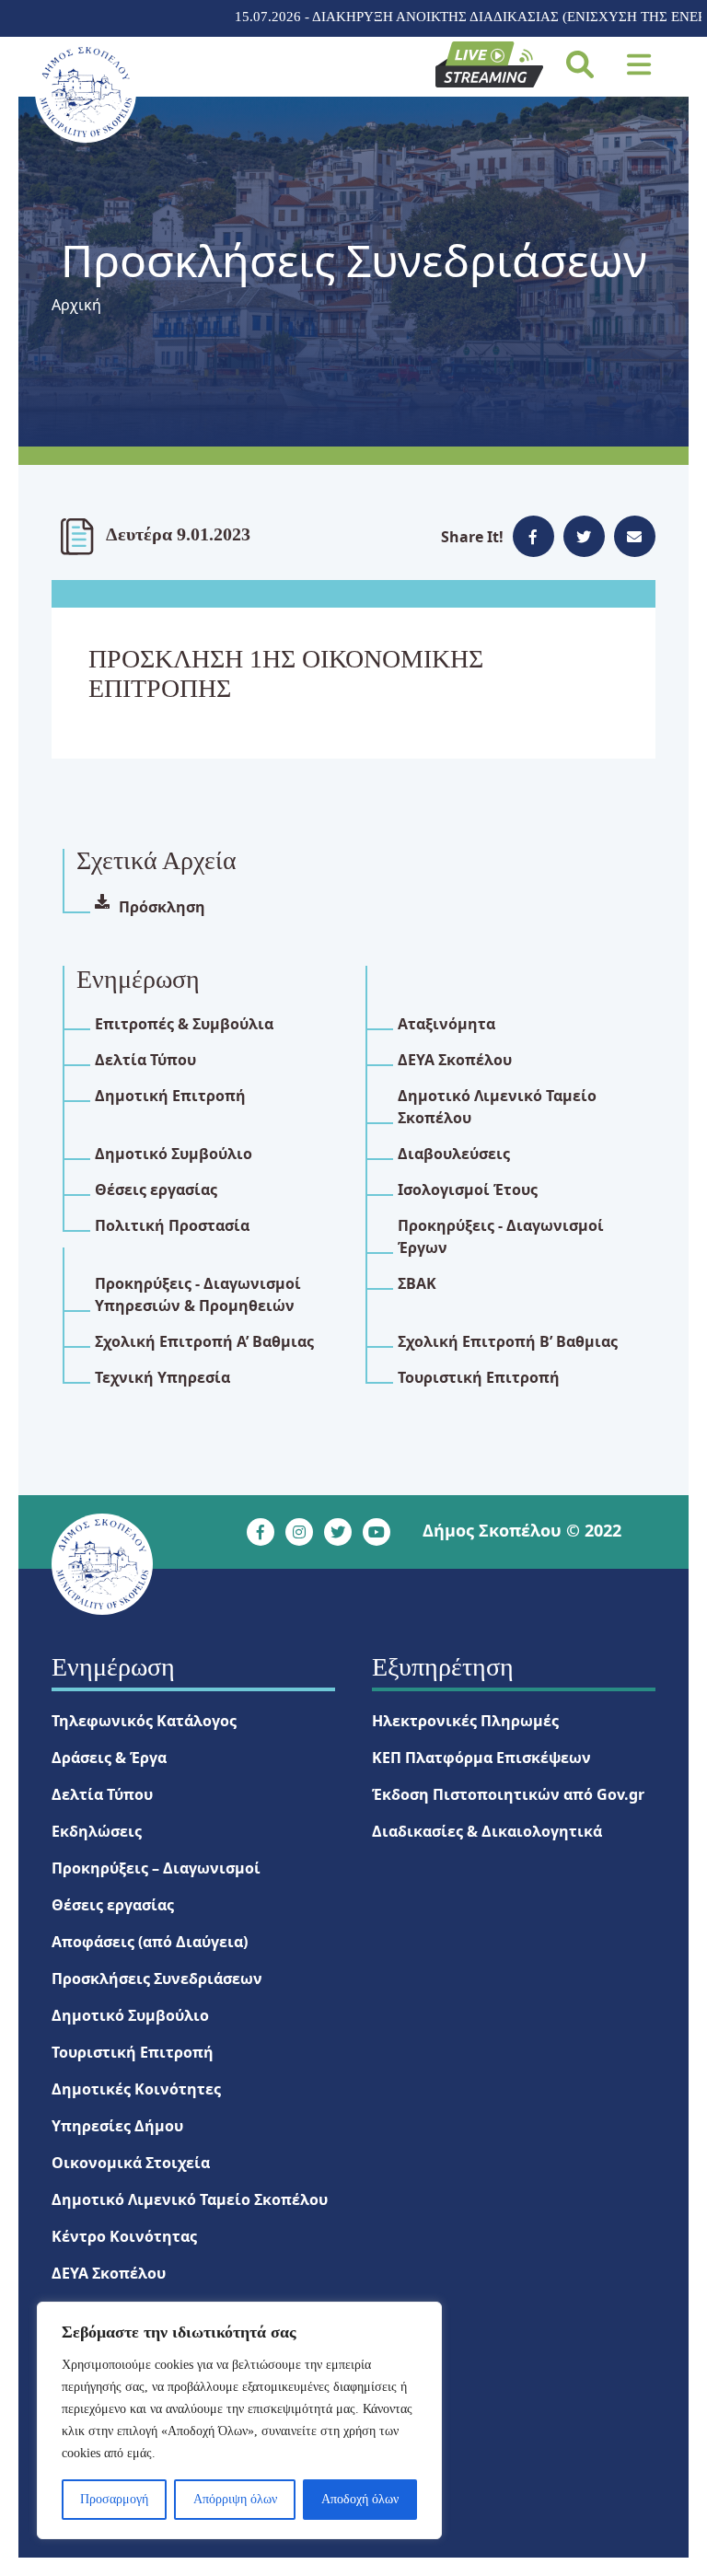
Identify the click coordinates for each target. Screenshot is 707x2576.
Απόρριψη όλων (235, 2499)
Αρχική (76, 305)
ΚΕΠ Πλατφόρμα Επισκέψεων (481, 1758)
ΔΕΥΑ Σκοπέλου (109, 2273)
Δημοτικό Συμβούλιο (130, 2015)
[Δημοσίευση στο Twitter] (584, 536)
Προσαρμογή (114, 2499)
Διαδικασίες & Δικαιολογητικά (487, 1831)
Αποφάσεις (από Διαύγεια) (150, 1942)
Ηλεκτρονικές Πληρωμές (465, 1721)
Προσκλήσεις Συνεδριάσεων (157, 1978)
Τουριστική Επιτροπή (133, 2052)
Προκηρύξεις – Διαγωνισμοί (156, 1868)
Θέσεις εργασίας (113, 1905)
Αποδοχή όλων (360, 2499)
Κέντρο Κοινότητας (124, 2236)
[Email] (635, 536)
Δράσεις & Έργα (109, 1758)
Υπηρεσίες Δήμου (117, 2126)
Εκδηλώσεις (97, 1831)
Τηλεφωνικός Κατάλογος (144, 1721)
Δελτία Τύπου (102, 1794)
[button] (640, 64)
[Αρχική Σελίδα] (85, 92)
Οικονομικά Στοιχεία (131, 2163)
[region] (239, 2420)
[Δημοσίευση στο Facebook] (533, 536)
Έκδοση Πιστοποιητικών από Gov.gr (508, 1794)
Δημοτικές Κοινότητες (136, 2089)
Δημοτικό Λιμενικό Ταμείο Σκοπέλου (190, 2199)
